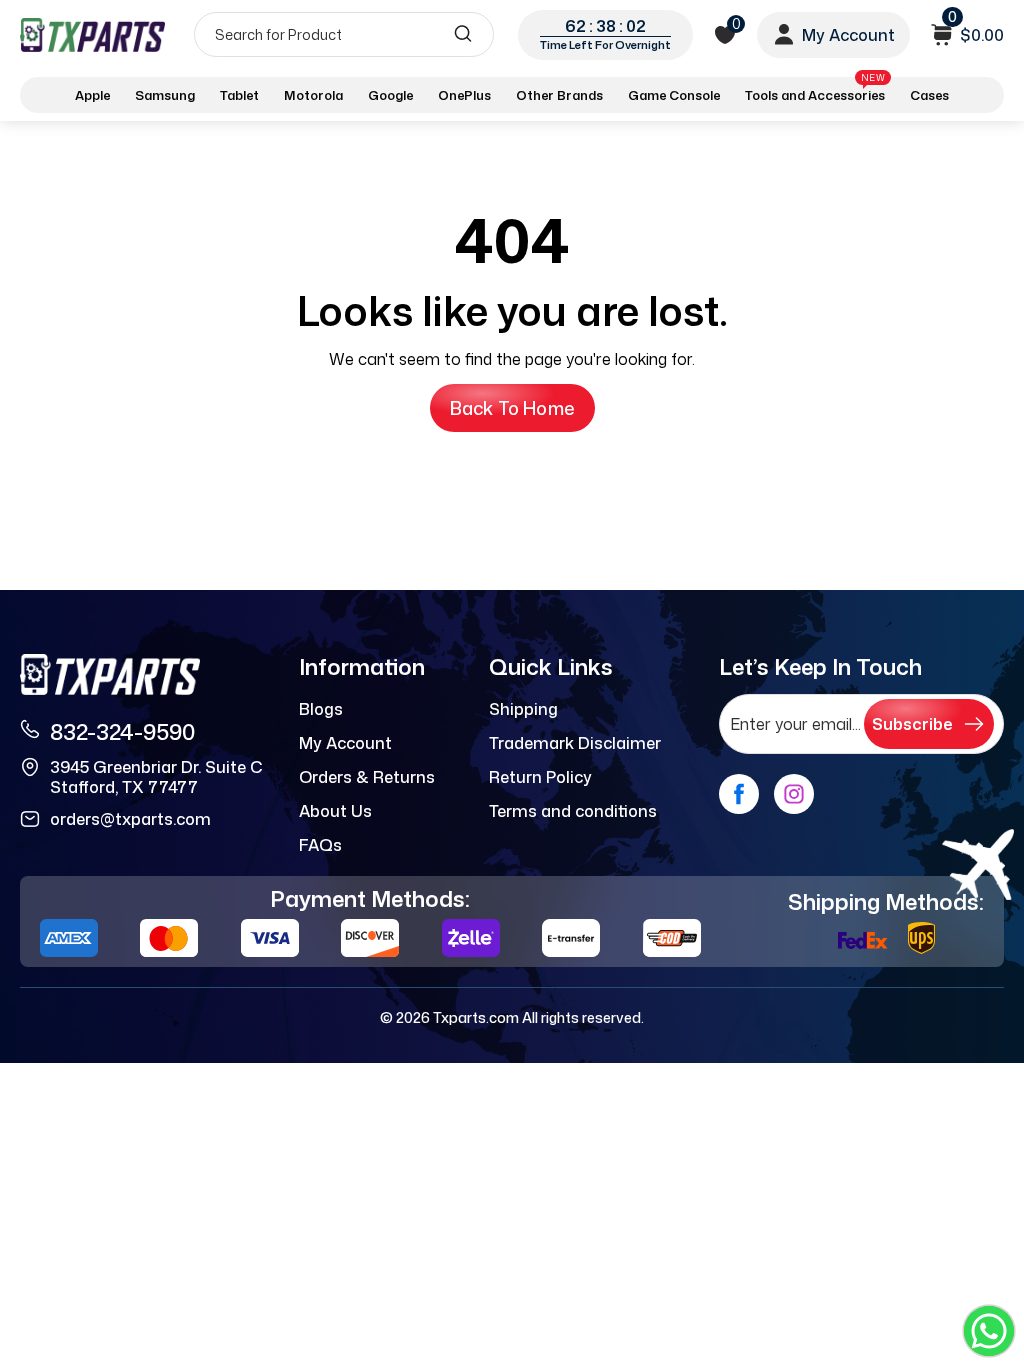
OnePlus (464, 95)
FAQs (320, 845)
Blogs (321, 709)
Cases (929, 95)
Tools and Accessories (815, 91)
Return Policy (540, 777)
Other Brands (559, 95)
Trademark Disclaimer (575, 743)
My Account (345, 743)
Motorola (313, 95)
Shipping (523, 709)
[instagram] (794, 794)
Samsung (165, 95)
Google (390, 95)
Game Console (674, 95)
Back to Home (512, 408)
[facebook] (739, 794)
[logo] (92, 34)
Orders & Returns (367, 777)
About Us (335, 811)
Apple (92, 95)
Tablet (239, 95)
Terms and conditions (573, 811)
